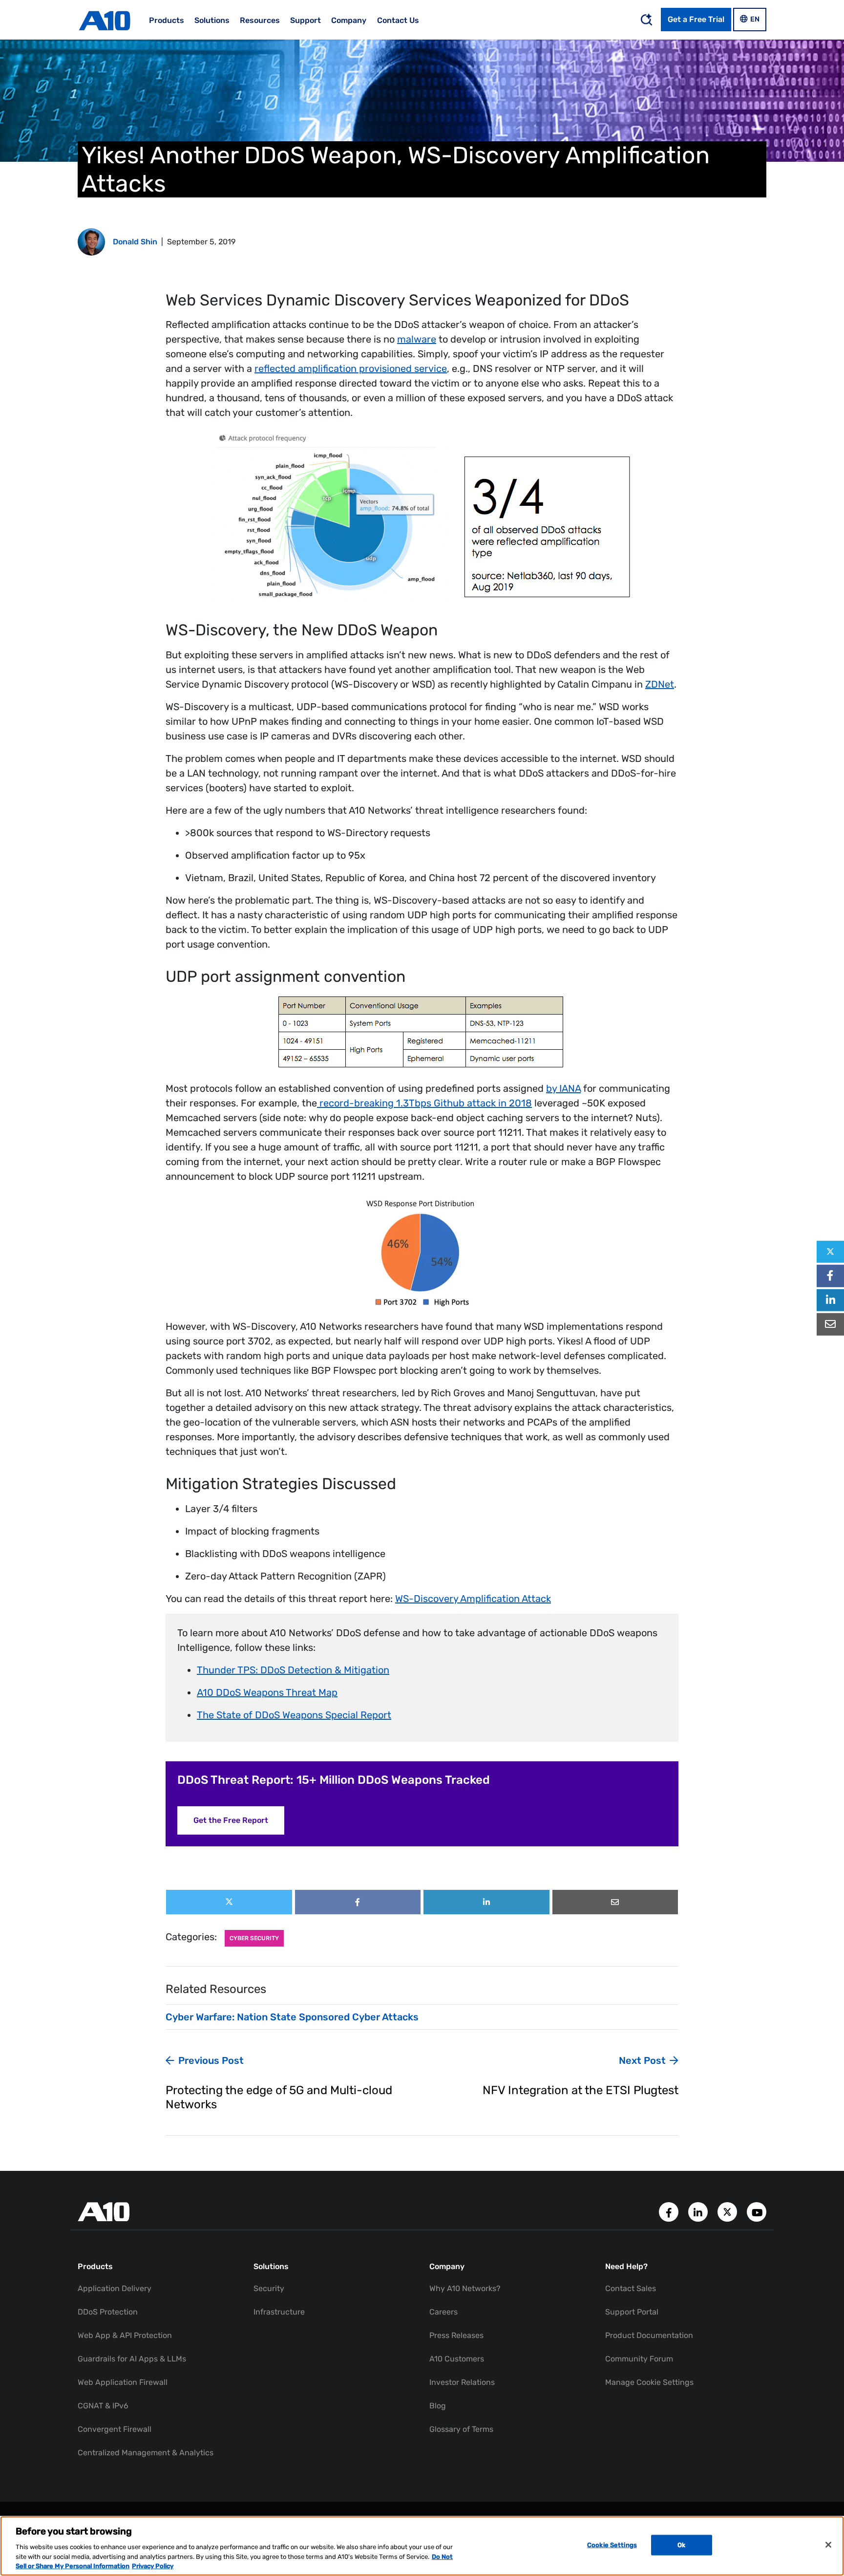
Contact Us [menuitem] (398, 20)
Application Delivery (115, 2288)
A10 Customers (457, 2359)
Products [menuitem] (167, 20)
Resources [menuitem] (260, 20)
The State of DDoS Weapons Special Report (294, 1715)
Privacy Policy (153, 2566)
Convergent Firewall (115, 2429)
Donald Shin (135, 242)
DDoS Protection (108, 2312)
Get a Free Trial (696, 19)
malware (417, 339)
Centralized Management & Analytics (146, 2453)
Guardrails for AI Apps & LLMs (132, 2359)
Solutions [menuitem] (212, 20)
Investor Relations (462, 2382)
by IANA (563, 1088)
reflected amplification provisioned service (351, 368)
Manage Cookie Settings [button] (649, 2382)
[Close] (828, 2545)
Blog (438, 2406)
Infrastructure (279, 2312)
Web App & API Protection (125, 2335)
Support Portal (632, 2312)
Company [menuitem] (349, 20)
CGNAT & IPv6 (103, 2406)
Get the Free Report (231, 1820)
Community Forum (639, 2359)
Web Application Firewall (123, 2382)
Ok (681, 2545)
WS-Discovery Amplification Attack (473, 1599)
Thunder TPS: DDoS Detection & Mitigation (293, 1670)
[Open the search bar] (646, 20)
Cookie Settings (612, 2545)
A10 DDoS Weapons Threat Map (267, 1692)
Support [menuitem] (306, 20)
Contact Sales (631, 2288)
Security (269, 2288)
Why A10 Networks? (465, 2288)
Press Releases (456, 2335)
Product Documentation (649, 2335)
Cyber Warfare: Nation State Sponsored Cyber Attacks (292, 2017)
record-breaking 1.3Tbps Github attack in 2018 (424, 1103)
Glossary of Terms (461, 2429)
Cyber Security (254, 1938)
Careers (443, 2312)
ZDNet (660, 684)
